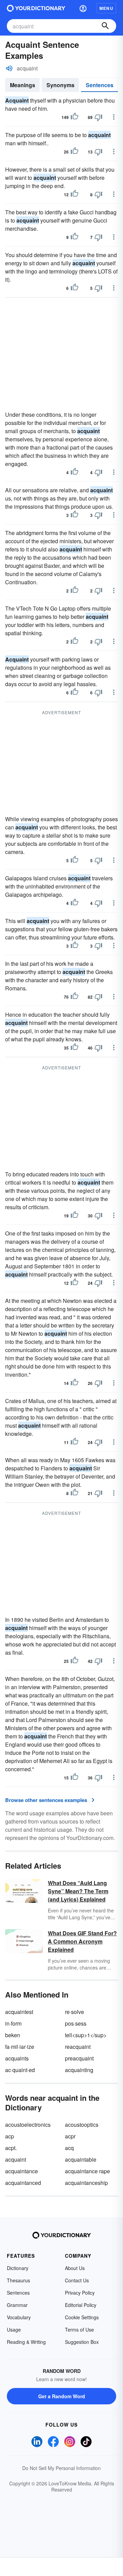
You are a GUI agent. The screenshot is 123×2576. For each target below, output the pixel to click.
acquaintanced (23, 2183)
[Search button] (105, 26)
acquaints (17, 2058)
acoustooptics (82, 2125)
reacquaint (78, 2047)
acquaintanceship (86, 2183)
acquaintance (22, 2171)
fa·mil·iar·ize (20, 2047)
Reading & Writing (26, 2342)
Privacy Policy (80, 2293)
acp (10, 2136)
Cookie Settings (82, 2317)
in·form (13, 2023)
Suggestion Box (82, 2342)
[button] (83, 8)
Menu (106, 8)
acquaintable (81, 2159)
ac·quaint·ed (20, 2070)
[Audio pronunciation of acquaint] (9, 68)
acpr (70, 2136)
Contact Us (77, 2280)
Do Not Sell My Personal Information (61, 2468)
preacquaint (79, 2058)
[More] (114, 117)
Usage (14, 2330)
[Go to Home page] (36, 8)
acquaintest (19, 2012)
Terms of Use (79, 2330)
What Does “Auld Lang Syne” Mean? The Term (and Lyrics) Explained (78, 1891)
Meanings (23, 85)
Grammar (17, 2305)
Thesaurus (18, 2280)
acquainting (79, 2070)
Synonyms (60, 85)
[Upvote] (74, 117)
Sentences (100, 85)
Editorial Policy (81, 2305)
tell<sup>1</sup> (86, 2035)
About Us (75, 2268)
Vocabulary (19, 2317)
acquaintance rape (87, 2171)
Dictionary (18, 2268)
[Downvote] (98, 117)
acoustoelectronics (28, 2125)
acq (69, 2148)
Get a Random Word (62, 2396)
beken (13, 2035)
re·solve (74, 2012)
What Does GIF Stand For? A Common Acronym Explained (82, 1941)
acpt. (11, 2148)
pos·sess (76, 2023)
